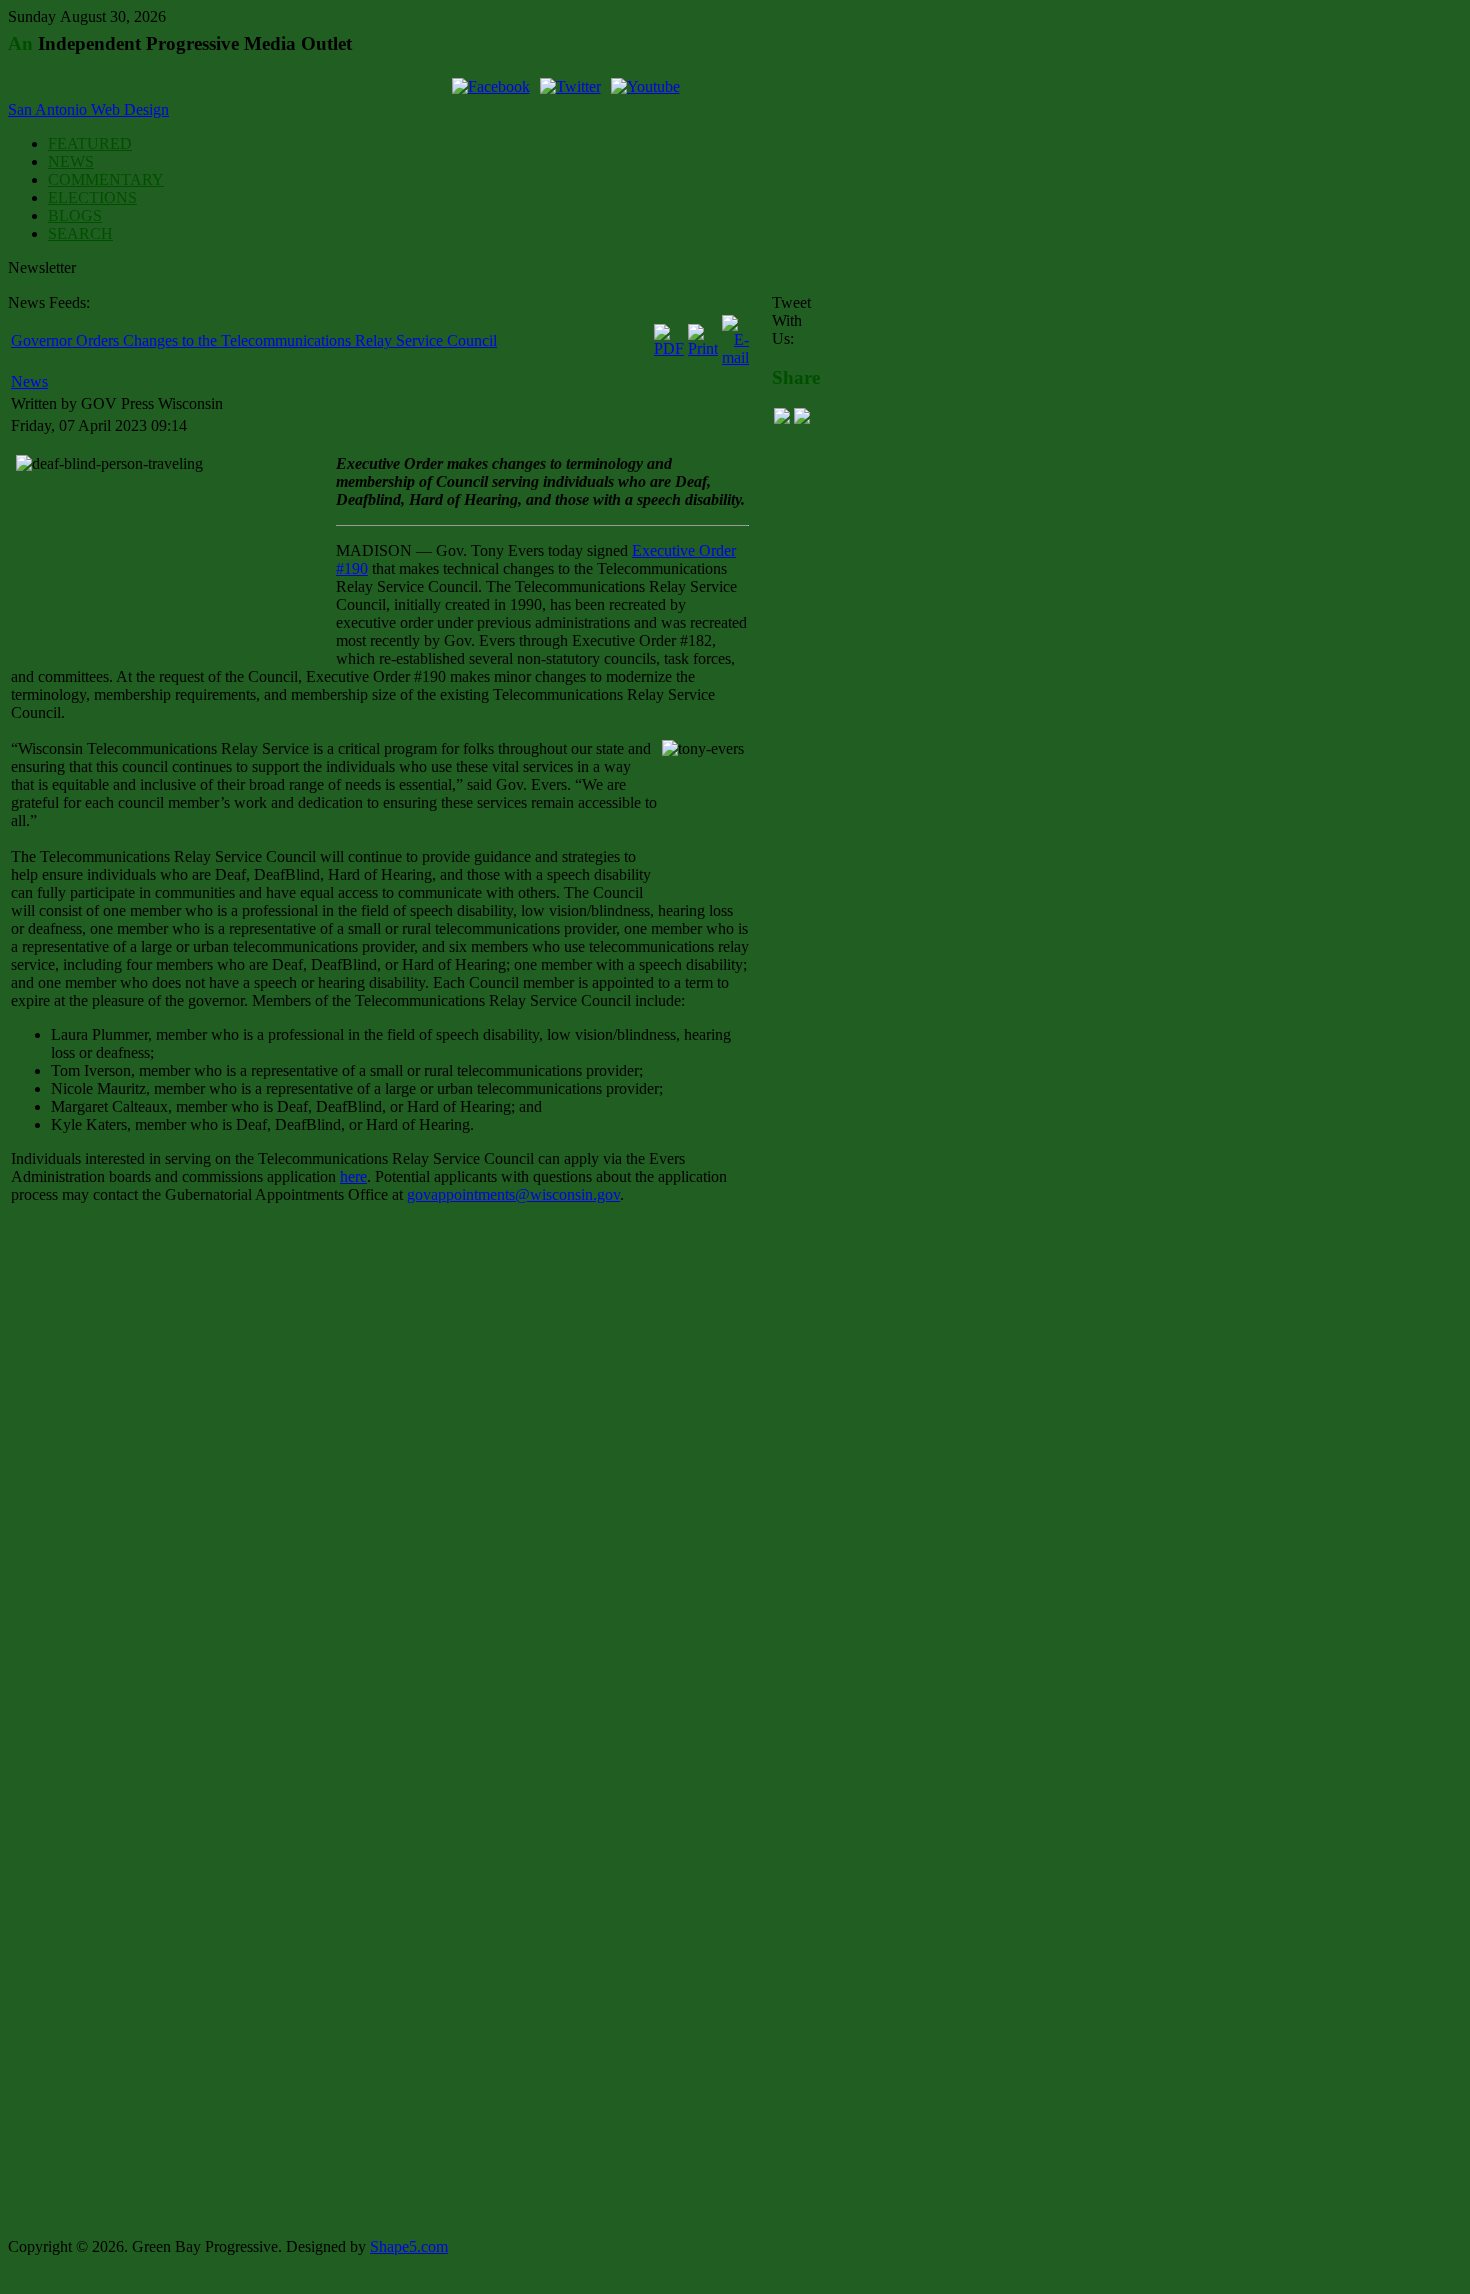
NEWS (71, 161)
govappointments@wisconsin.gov (513, 1194)
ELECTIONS (92, 197)
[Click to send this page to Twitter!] (802, 418)
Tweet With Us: (791, 320)
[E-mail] (735, 357)
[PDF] (669, 348)
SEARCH (80, 233)
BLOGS (75, 215)
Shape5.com (409, 2246)
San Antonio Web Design (88, 109)
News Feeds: (49, 302)
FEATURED (90, 143)
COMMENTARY (106, 179)
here (353, 1176)
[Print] (703, 348)
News (29, 381)
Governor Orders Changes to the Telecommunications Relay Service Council (254, 340)
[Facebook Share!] (782, 418)
